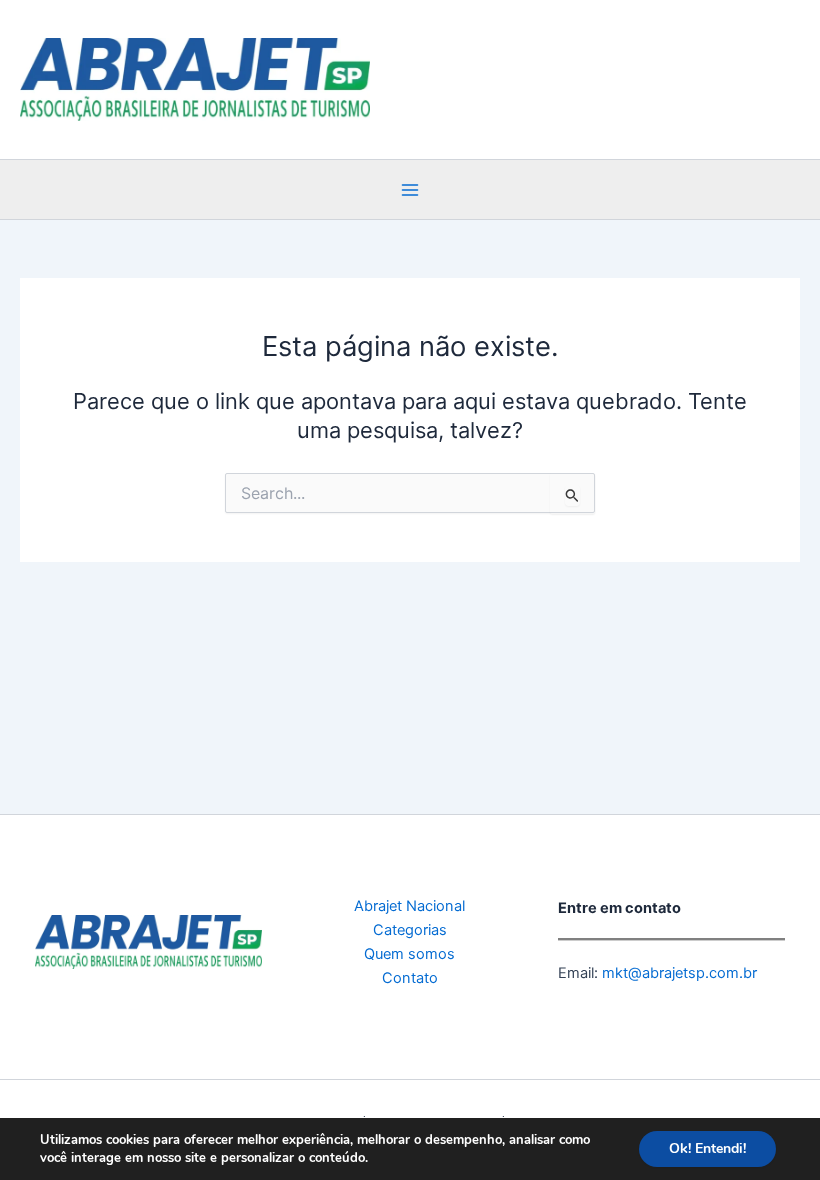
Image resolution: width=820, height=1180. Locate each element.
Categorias (410, 930)
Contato (410, 978)
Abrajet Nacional (409, 906)
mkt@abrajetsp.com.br (677, 973)
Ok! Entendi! (707, 1148)
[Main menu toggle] (410, 190)
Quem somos (409, 954)
